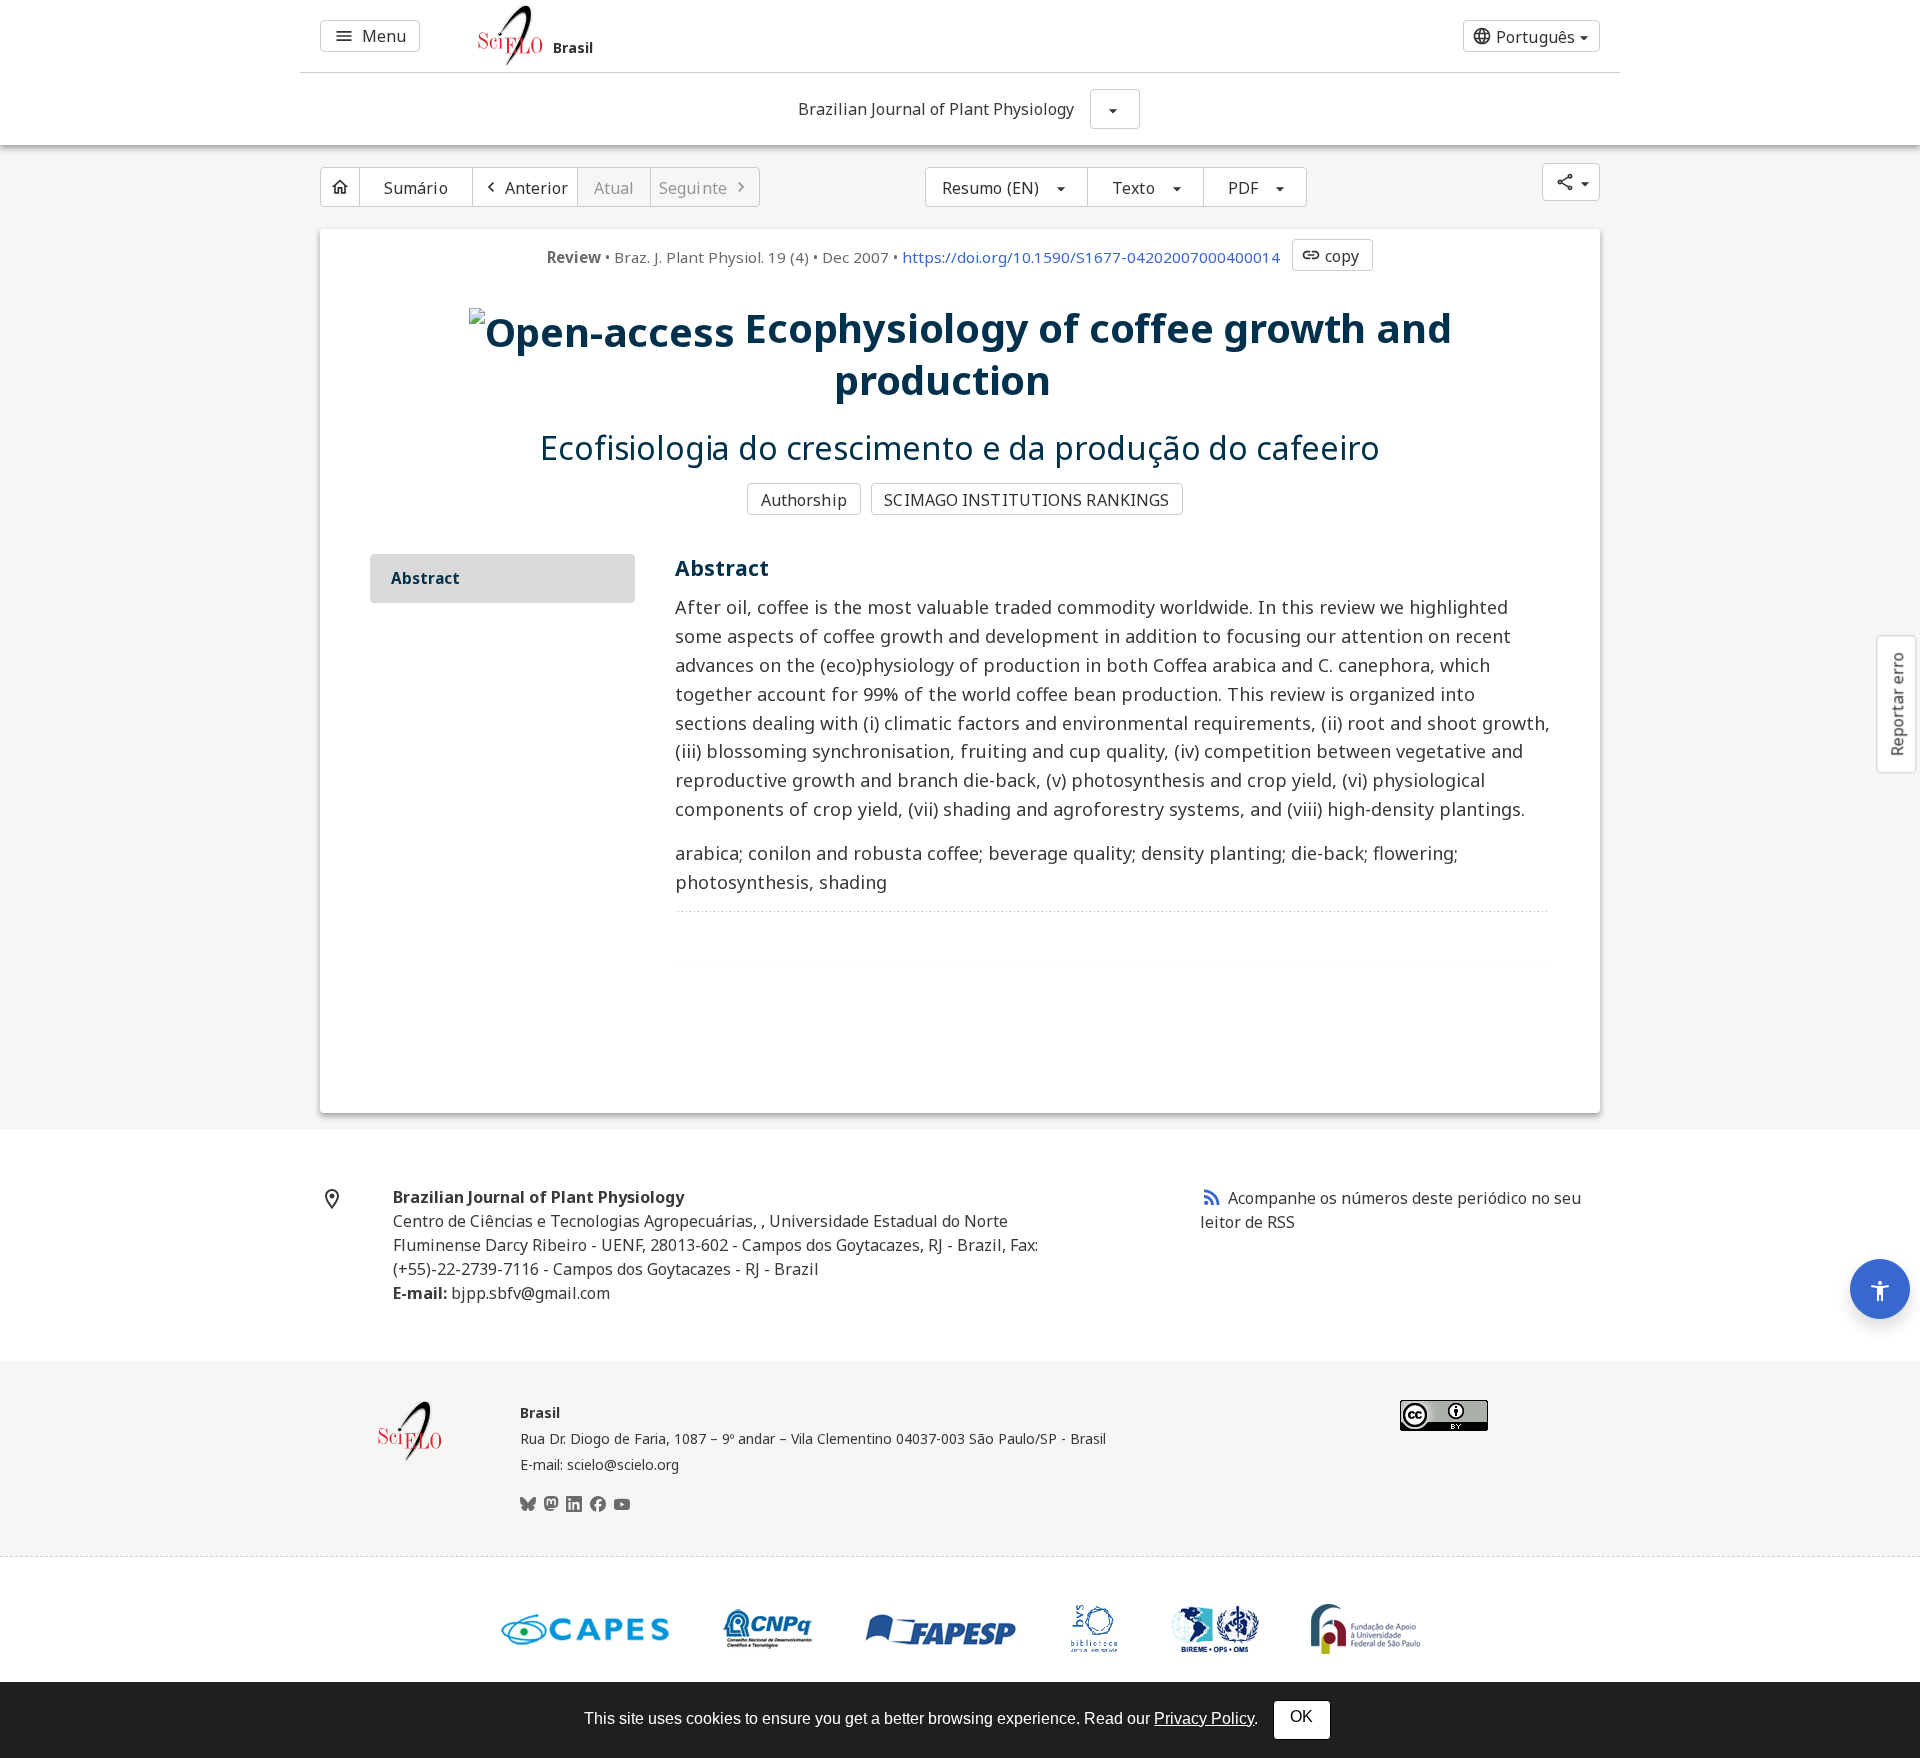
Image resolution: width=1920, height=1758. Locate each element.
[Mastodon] (551, 1505)
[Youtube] (622, 1505)
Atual (614, 188)
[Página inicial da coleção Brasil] (410, 1458)
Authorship (804, 500)
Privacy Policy (1204, 1718)
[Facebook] (598, 1505)
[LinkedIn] (574, 1505)
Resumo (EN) (990, 188)
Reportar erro (1897, 704)
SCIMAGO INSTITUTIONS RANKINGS (1026, 500)
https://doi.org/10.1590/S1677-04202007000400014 (1091, 257)
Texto (1133, 188)
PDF (1243, 188)
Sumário (416, 188)
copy (1330, 256)
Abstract (425, 578)
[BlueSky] (528, 1505)
